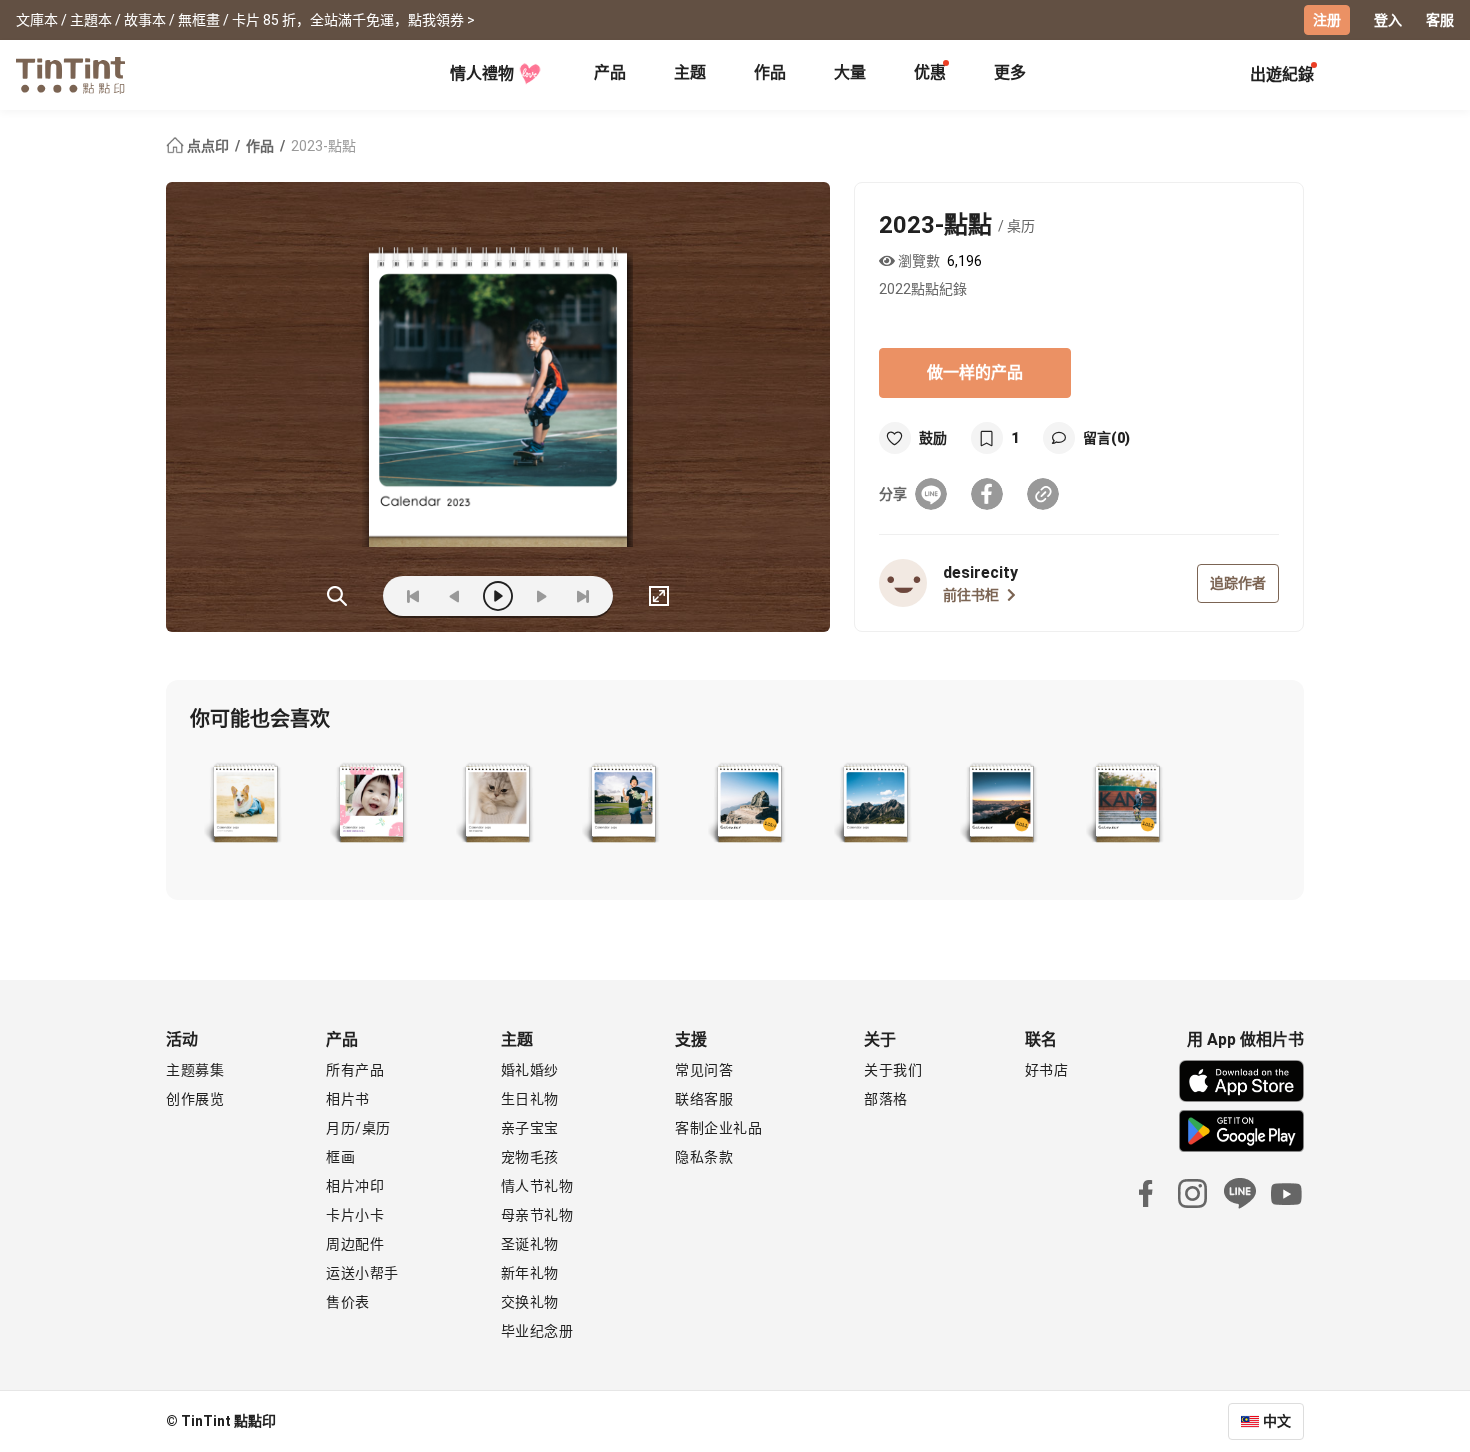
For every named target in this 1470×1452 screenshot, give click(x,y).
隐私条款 (704, 1157)
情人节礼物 (537, 1186)
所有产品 (355, 1070)
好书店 (1047, 1070)
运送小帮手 (362, 1273)
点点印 (208, 146)
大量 (850, 72)
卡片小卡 (355, 1215)
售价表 (348, 1302)
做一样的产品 (975, 372)
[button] (245, 805)
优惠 (930, 72)
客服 (1440, 20)
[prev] (455, 596)
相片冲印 (355, 1186)
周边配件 (355, 1244)
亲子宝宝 (530, 1128)
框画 (340, 1157)
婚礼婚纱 (530, 1070)
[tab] (610, 75)
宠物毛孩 (530, 1157)
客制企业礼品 (718, 1128)
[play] (498, 596)
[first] (413, 596)
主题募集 (195, 1070)
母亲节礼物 (537, 1215)
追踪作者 (1238, 583)
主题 (690, 72)
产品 (610, 72)
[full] (659, 596)
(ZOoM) (337, 596)
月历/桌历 (358, 1128)
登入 (1388, 20)
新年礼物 (530, 1273)
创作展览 (195, 1099)
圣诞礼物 (530, 1244)
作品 (770, 72)
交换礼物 (530, 1302)
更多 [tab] (1010, 72)
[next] (541, 596)
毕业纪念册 (537, 1331)
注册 (1327, 20)
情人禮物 (482, 73)
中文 (1277, 1421)
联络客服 (704, 1099)
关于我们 (893, 1070)
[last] (583, 596)
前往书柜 (971, 595)
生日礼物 (530, 1099)
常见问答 (704, 1070)
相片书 (348, 1099)
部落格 (886, 1099)
